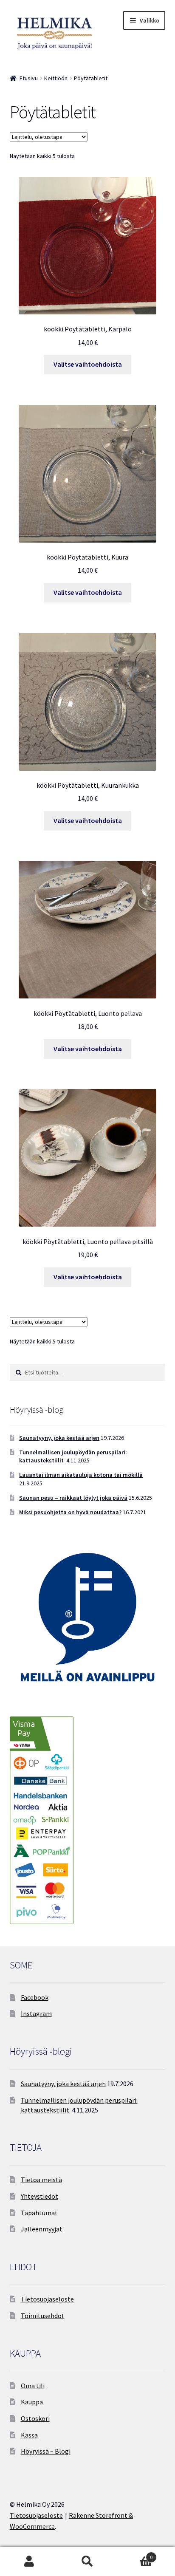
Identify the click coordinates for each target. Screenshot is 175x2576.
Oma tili (33, 2386)
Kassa (29, 2435)
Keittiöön (56, 78)
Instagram (36, 2013)
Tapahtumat (39, 2213)
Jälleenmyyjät (42, 2229)
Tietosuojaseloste (47, 2299)
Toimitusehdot (43, 2316)
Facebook (35, 1997)
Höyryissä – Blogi (46, 2451)
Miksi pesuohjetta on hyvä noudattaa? (70, 1512)
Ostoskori (35, 2418)
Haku (87, 2562)
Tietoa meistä (41, 2180)
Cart (135, 2554)
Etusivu (29, 78)
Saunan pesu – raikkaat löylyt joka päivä (73, 1498)
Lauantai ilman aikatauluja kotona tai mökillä (81, 1475)
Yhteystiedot (40, 2196)
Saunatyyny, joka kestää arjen (59, 1438)
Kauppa (32, 2402)
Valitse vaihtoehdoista (88, 364)
